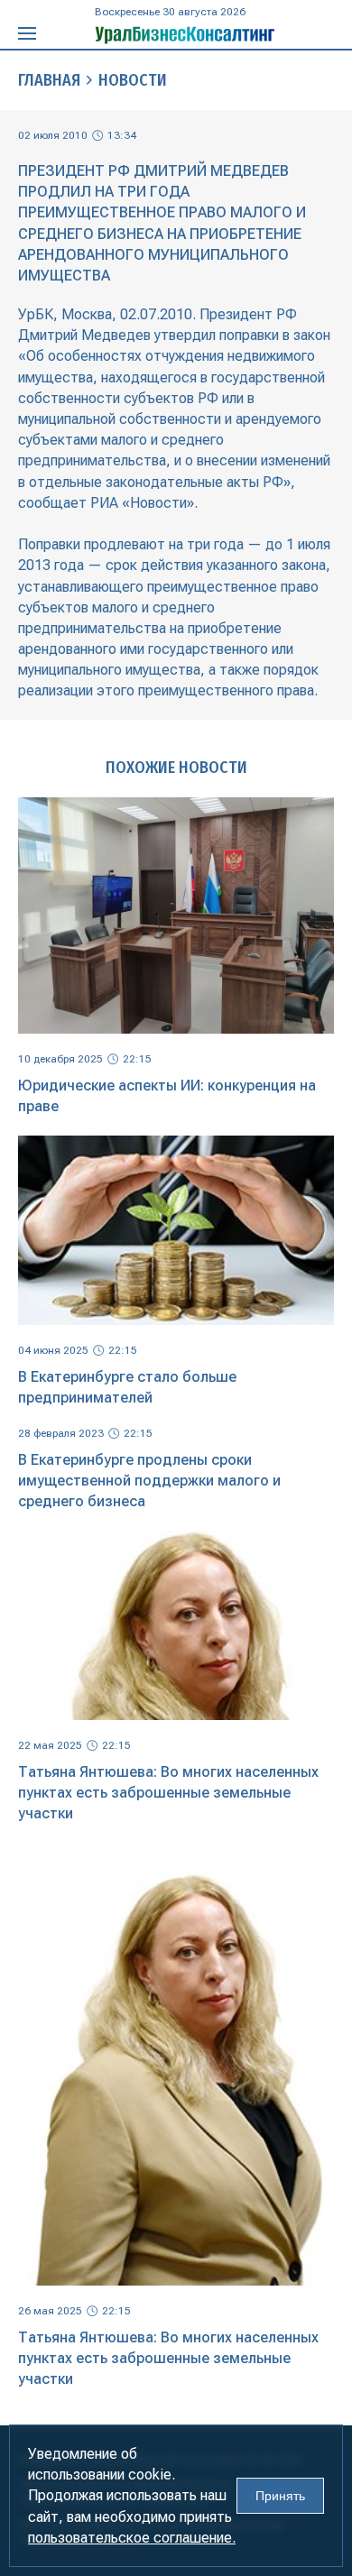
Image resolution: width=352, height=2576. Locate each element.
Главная (49, 80)
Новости (133, 80)
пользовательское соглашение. (132, 2538)
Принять (280, 2496)
